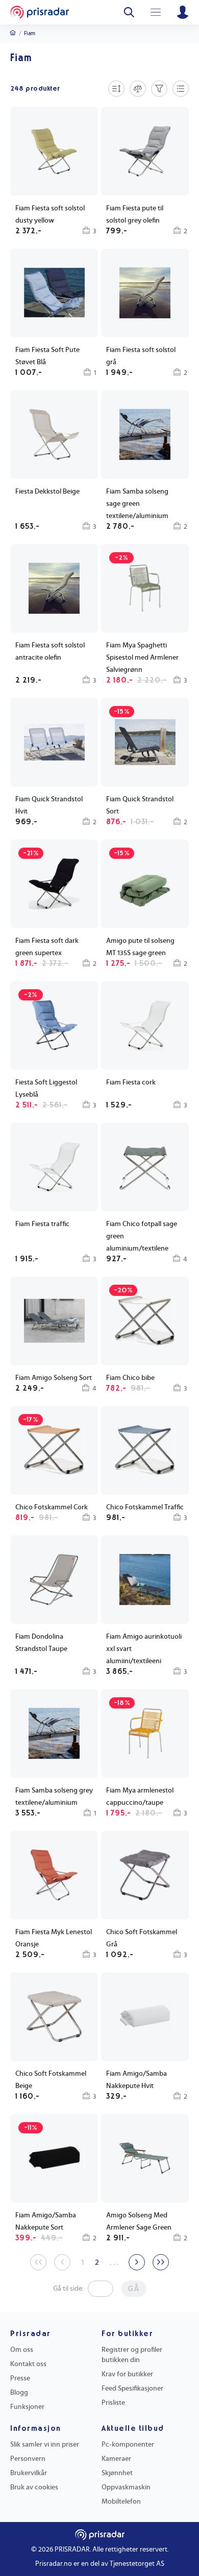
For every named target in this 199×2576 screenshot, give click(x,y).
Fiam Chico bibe (130, 1378)
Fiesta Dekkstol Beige (47, 492)
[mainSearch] (129, 12)
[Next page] (137, 2262)
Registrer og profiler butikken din (132, 2355)
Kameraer (116, 2459)
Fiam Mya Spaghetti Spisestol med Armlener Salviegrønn (142, 658)
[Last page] (161, 2262)
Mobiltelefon (121, 2502)
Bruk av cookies (34, 2487)
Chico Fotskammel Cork (52, 1507)
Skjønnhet (117, 2473)
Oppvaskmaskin (126, 2487)
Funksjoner (27, 2407)
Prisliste (113, 2403)
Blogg (19, 2393)
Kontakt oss (28, 2364)
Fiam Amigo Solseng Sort (54, 1378)
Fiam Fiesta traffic (42, 1224)
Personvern (28, 2459)
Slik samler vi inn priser (45, 2445)
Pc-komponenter (128, 2445)
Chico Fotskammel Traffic (145, 1507)
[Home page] (40, 12)
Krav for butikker (127, 2374)
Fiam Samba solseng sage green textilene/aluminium (137, 504)
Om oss (22, 2350)
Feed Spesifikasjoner (132, 2389)
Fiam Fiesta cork (131, 1082)
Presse (20, 2378)
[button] (54, 314)
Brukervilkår (29, 2473)
